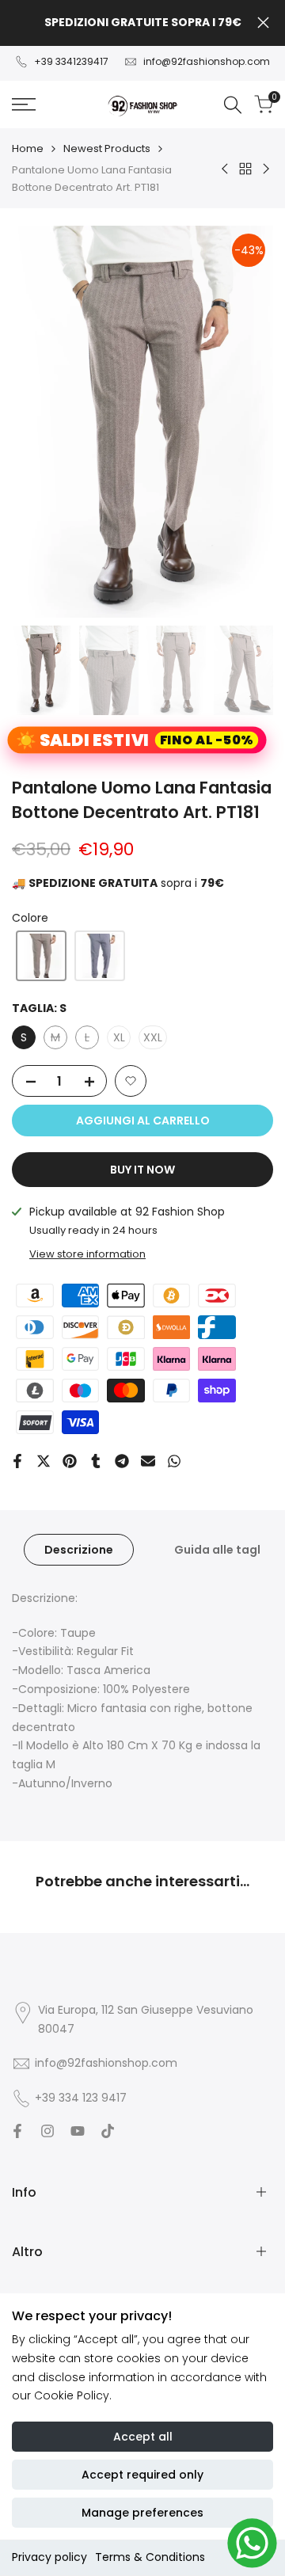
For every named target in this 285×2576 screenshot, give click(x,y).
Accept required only (142, 2475)
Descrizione (79, 1550)
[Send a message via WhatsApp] (252, 2543)
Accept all (143, 2437)
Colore (30, 918)
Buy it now (142, 1170)
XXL (153, 1037)
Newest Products (107, 148)
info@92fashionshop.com (207, 61)
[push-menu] (24, 105)
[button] (41, 956)
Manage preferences (142, 2513)
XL (119, 1037)
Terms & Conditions (150, 2557)
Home (28, 148)
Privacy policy (49, 2557)
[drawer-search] (233, 105)
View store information (87, 1254)
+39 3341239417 (71, 61)
